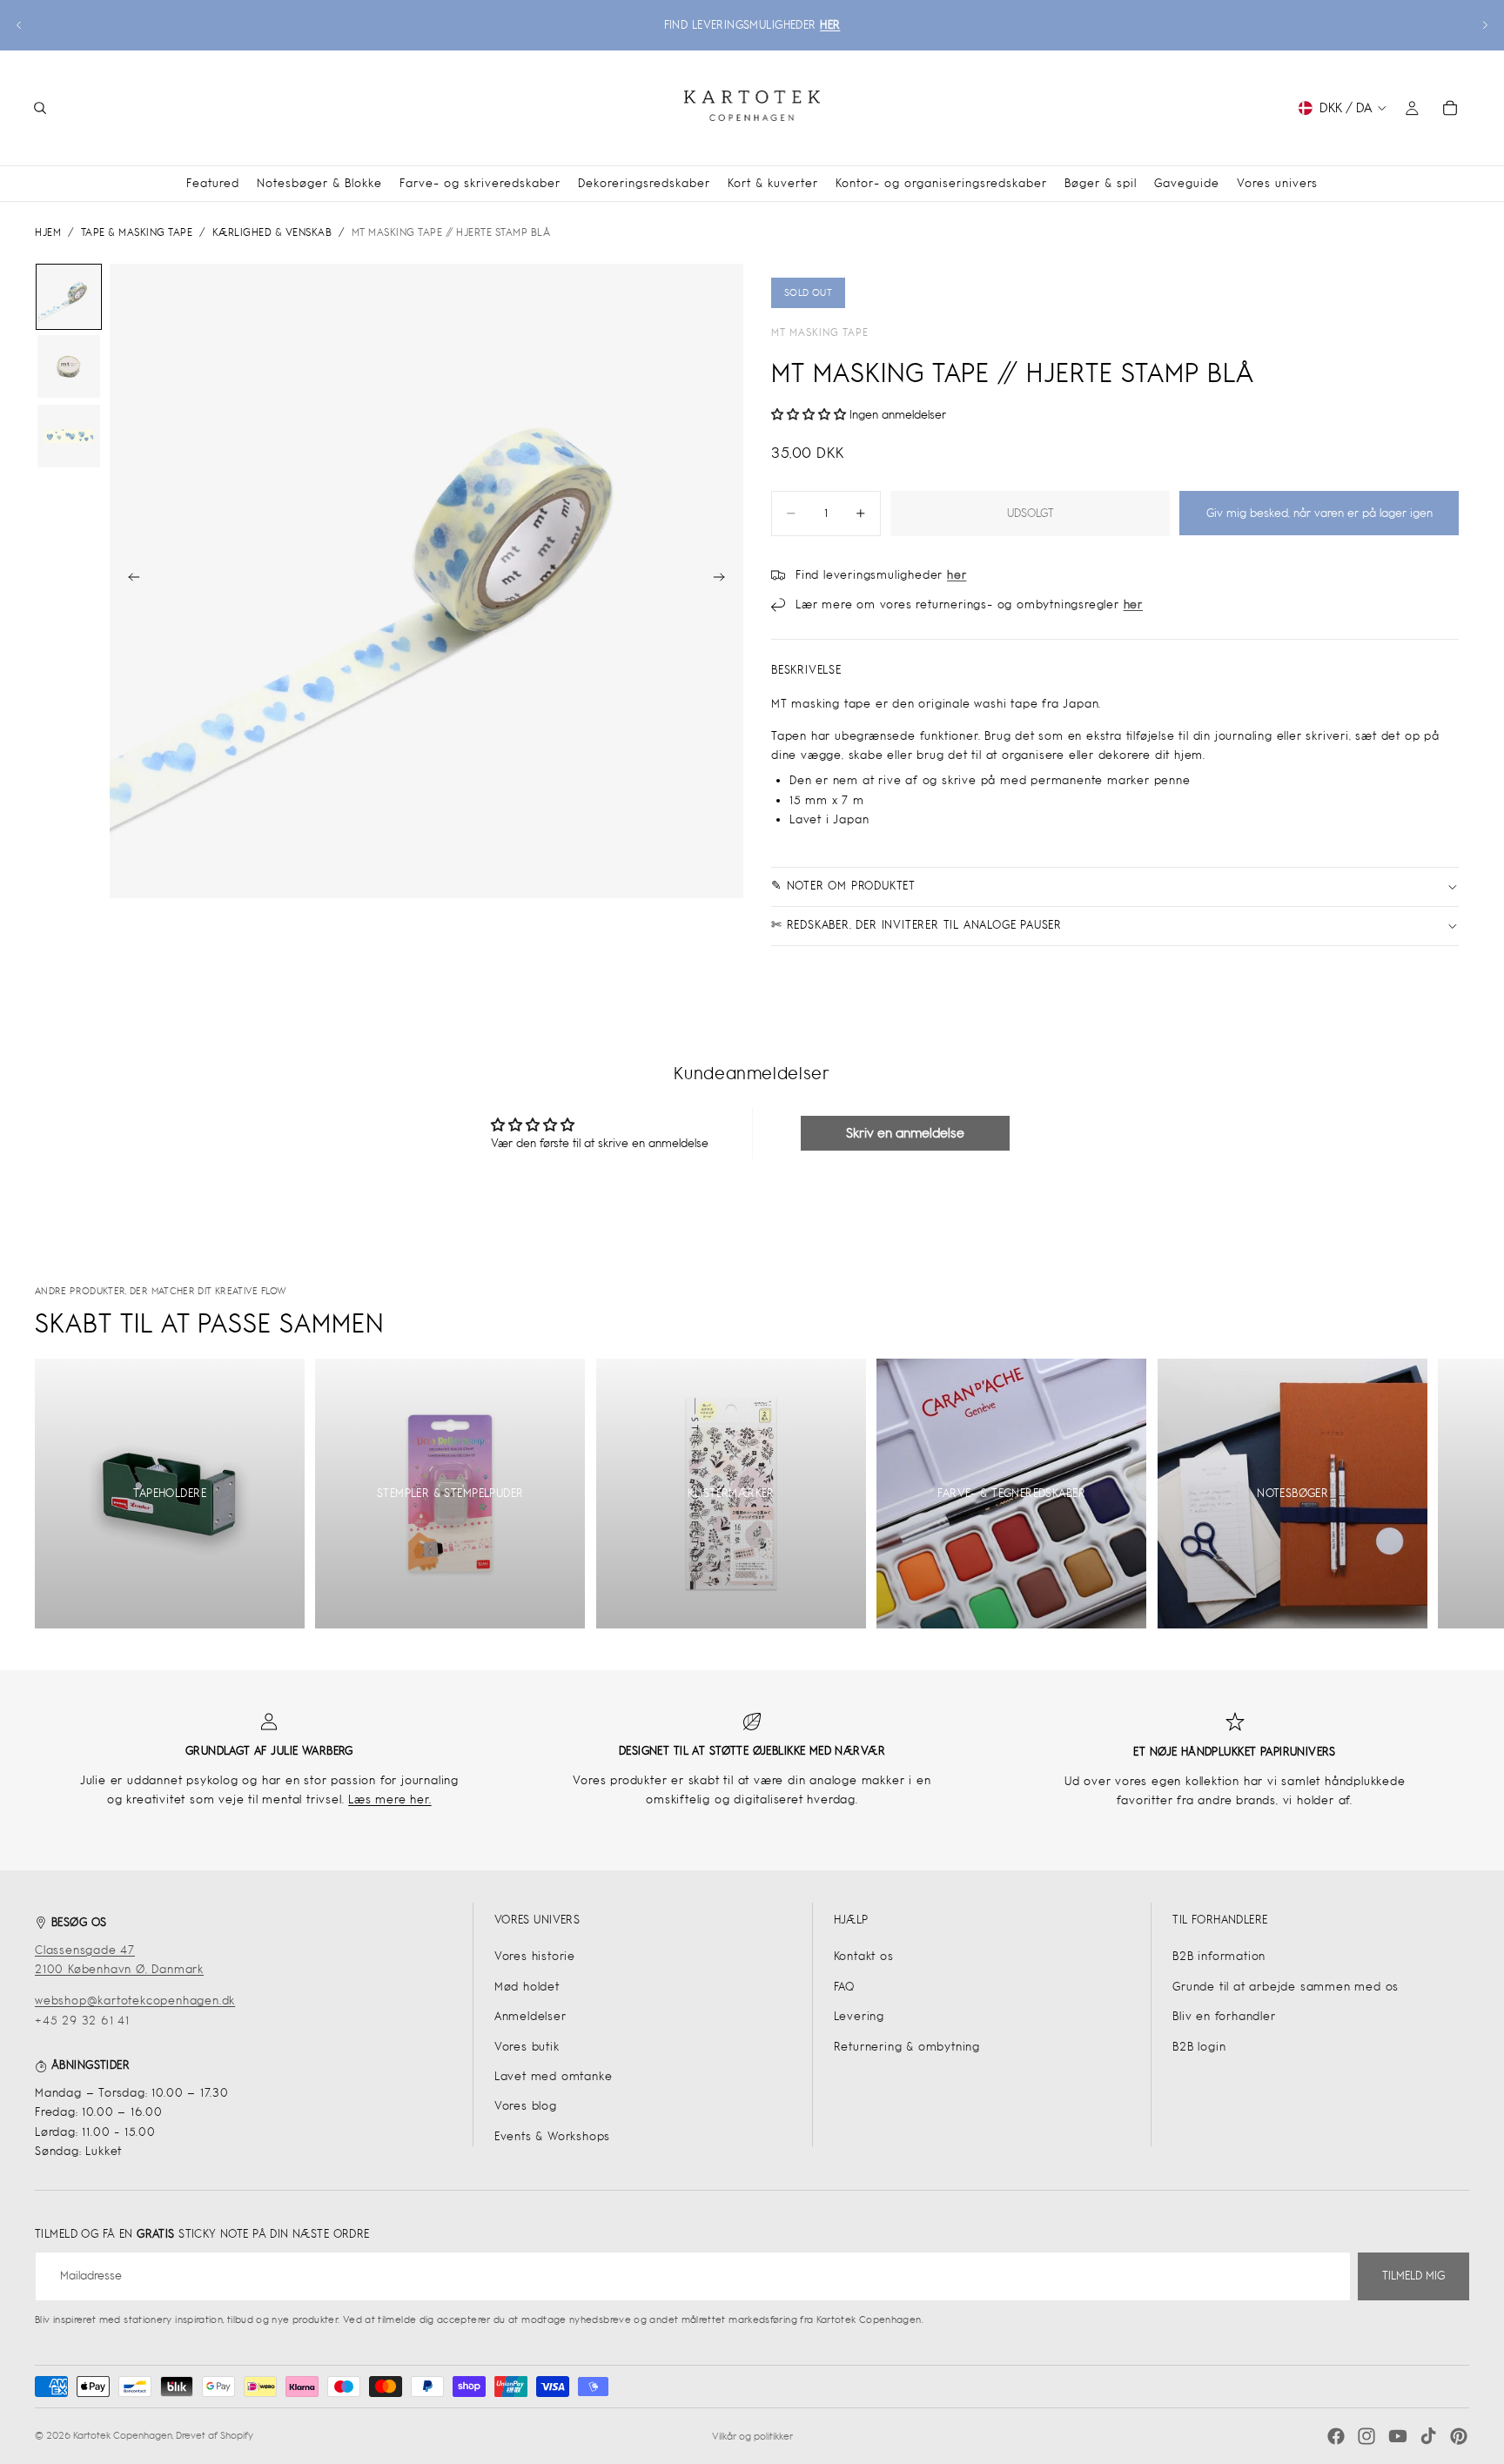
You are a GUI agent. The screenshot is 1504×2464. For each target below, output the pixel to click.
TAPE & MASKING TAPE (137, 232)
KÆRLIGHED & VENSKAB (272, 232)
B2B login (1199, 2047)
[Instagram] (1366, 2436)
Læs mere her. (389, 1799)
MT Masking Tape (820, 332)
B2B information (1219, 1956)
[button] (810, 415)
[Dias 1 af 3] (69, 297)
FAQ (844, 1987)
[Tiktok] (1428, 2436)
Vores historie (535, 1956)
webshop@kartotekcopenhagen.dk (135, 2001)
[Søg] (40, 108)
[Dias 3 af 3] (69, 436)
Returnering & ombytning (907, 2047)
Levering (859, 2016)
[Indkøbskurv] (1450, 108)
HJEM (48, 232)
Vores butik (527, 2047)
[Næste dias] (1485, 25)
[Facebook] (1336, 2436)
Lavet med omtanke (554, 2076)
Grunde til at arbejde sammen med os (1286, 1987)
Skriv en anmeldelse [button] (905, 1133)
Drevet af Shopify (215, 2435)
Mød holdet (527, 1987)
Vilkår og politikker (752, 2436)
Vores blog (526, 2106)
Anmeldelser (530, 2016)
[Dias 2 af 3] (69, 366)
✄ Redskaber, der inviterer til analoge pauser (916, 925)
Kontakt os (864, 1956)
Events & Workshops (552, 2136)
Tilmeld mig (1413, 2276)
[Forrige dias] (19, 25)
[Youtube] (1398, 2436)
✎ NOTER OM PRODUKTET (843, 886)
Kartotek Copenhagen (123, 2435)
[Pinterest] (1459, 2436)
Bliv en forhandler (1224, 2016)
